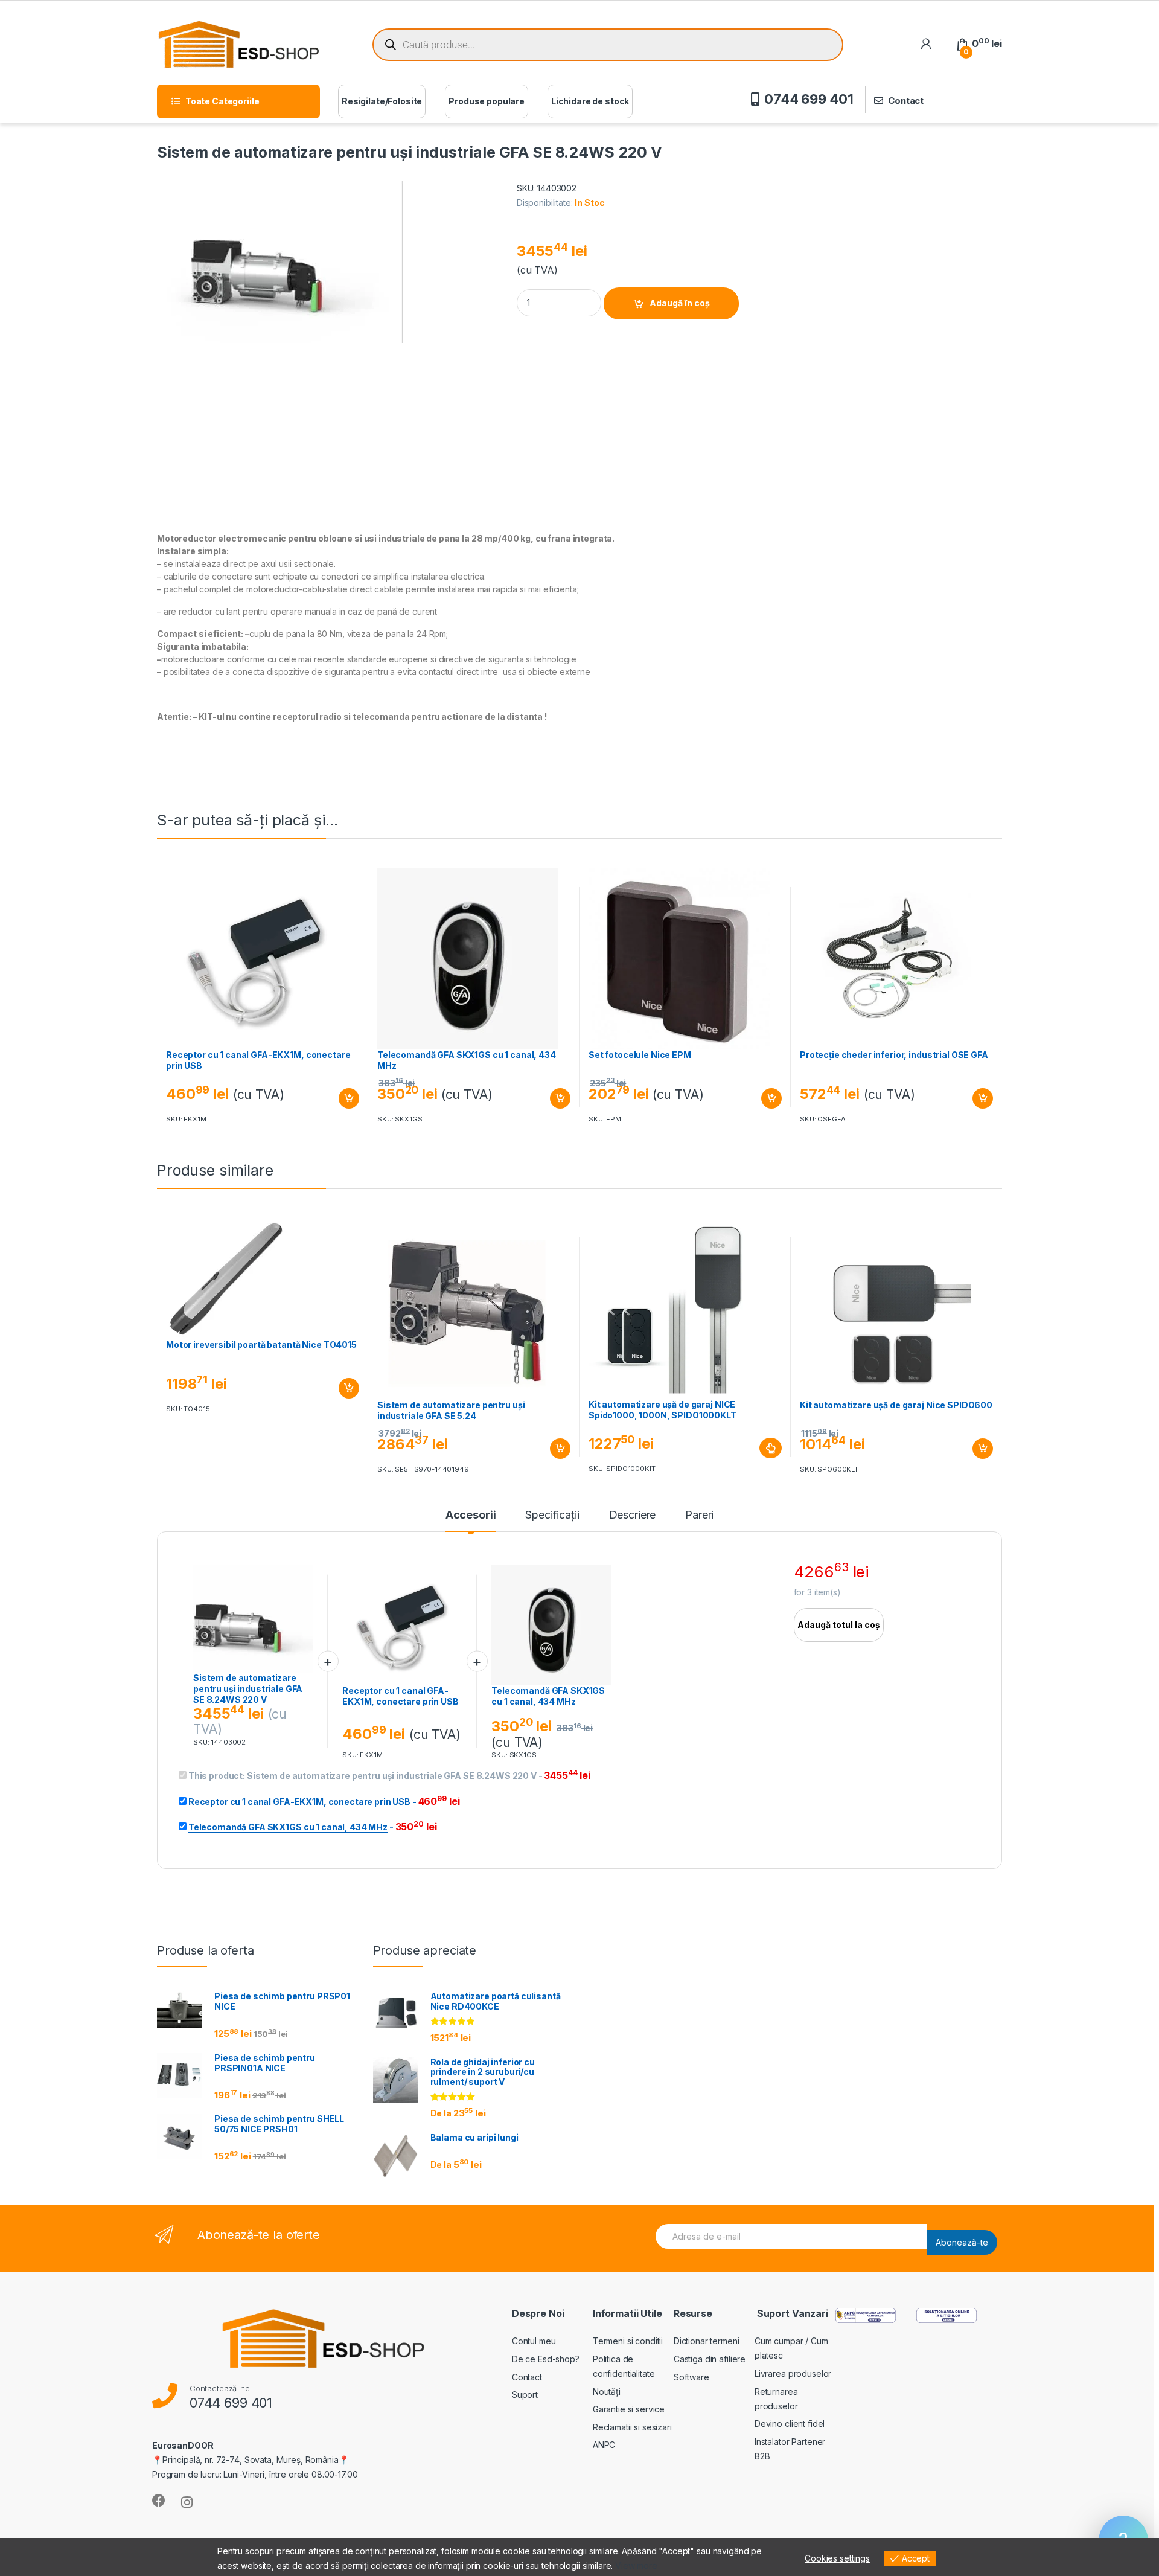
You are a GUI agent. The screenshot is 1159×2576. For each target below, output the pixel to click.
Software (691, 2377)
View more (636, 2565)
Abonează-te (962, 2242)
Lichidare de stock (590, 101)
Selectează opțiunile (759, 1448)
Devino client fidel (790, 2424)
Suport (525, 2395)
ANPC (604, 2445)
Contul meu (534, 2341)
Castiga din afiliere (710, 2359)
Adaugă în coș (680, 303)
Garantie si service (629, 2409)
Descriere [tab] (633, 1515)
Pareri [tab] (699, 1515)
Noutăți (607, 2392)
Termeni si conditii (628, 2341)
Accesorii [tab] (471, 1515)
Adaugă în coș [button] (344, 1098)
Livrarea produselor (793, 2373)
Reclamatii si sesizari (632, 2427)
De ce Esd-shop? (546, 2359)
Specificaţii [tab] (552, 1515)
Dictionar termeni (707, 2341)
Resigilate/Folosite (382, 101)
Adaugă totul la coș (839, 1625)
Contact (906, 101)
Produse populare (487, 101)
